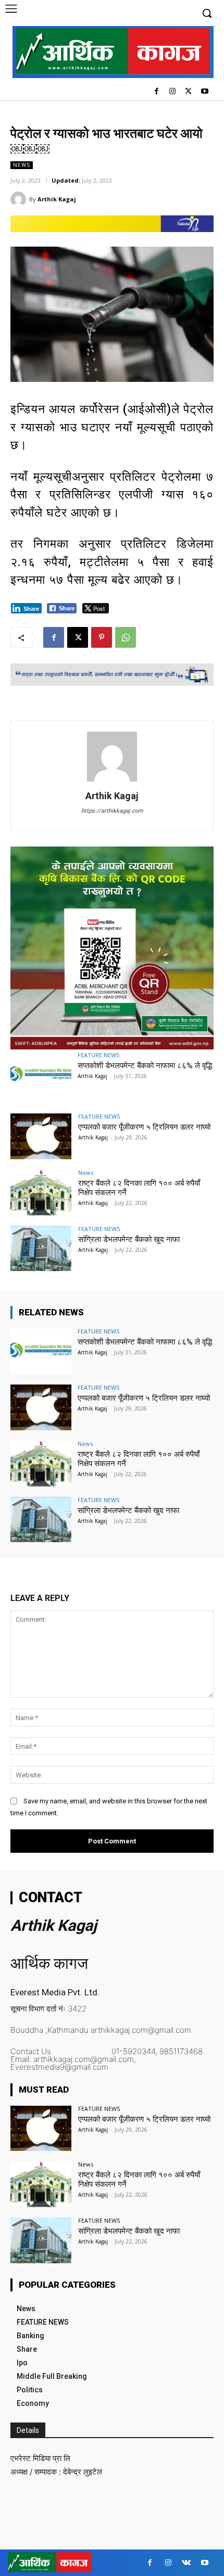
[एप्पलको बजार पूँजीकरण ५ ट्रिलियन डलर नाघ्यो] (41, 1136)
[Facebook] (157, 92)
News (22, 165)
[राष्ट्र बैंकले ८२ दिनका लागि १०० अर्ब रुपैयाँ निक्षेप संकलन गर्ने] (41, 1193)
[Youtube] (204, 92)
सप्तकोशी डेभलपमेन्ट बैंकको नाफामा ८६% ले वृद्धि (145, 1066)
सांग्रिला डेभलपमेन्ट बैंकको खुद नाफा (129, 1239)
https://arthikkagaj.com (112, 811)
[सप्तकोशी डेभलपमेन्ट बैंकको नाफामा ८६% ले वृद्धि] (41, 1075)
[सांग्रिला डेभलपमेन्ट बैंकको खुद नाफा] (41, 1249)
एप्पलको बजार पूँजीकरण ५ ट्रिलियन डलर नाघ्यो (144, 1127)
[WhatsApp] (126, 637)
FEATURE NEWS (98, 1055)
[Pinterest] (102, 637)
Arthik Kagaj (57, 199)
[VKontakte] (186, 2563)
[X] (188, 92)
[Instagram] (173, 92)
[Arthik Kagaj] (20, 199)
